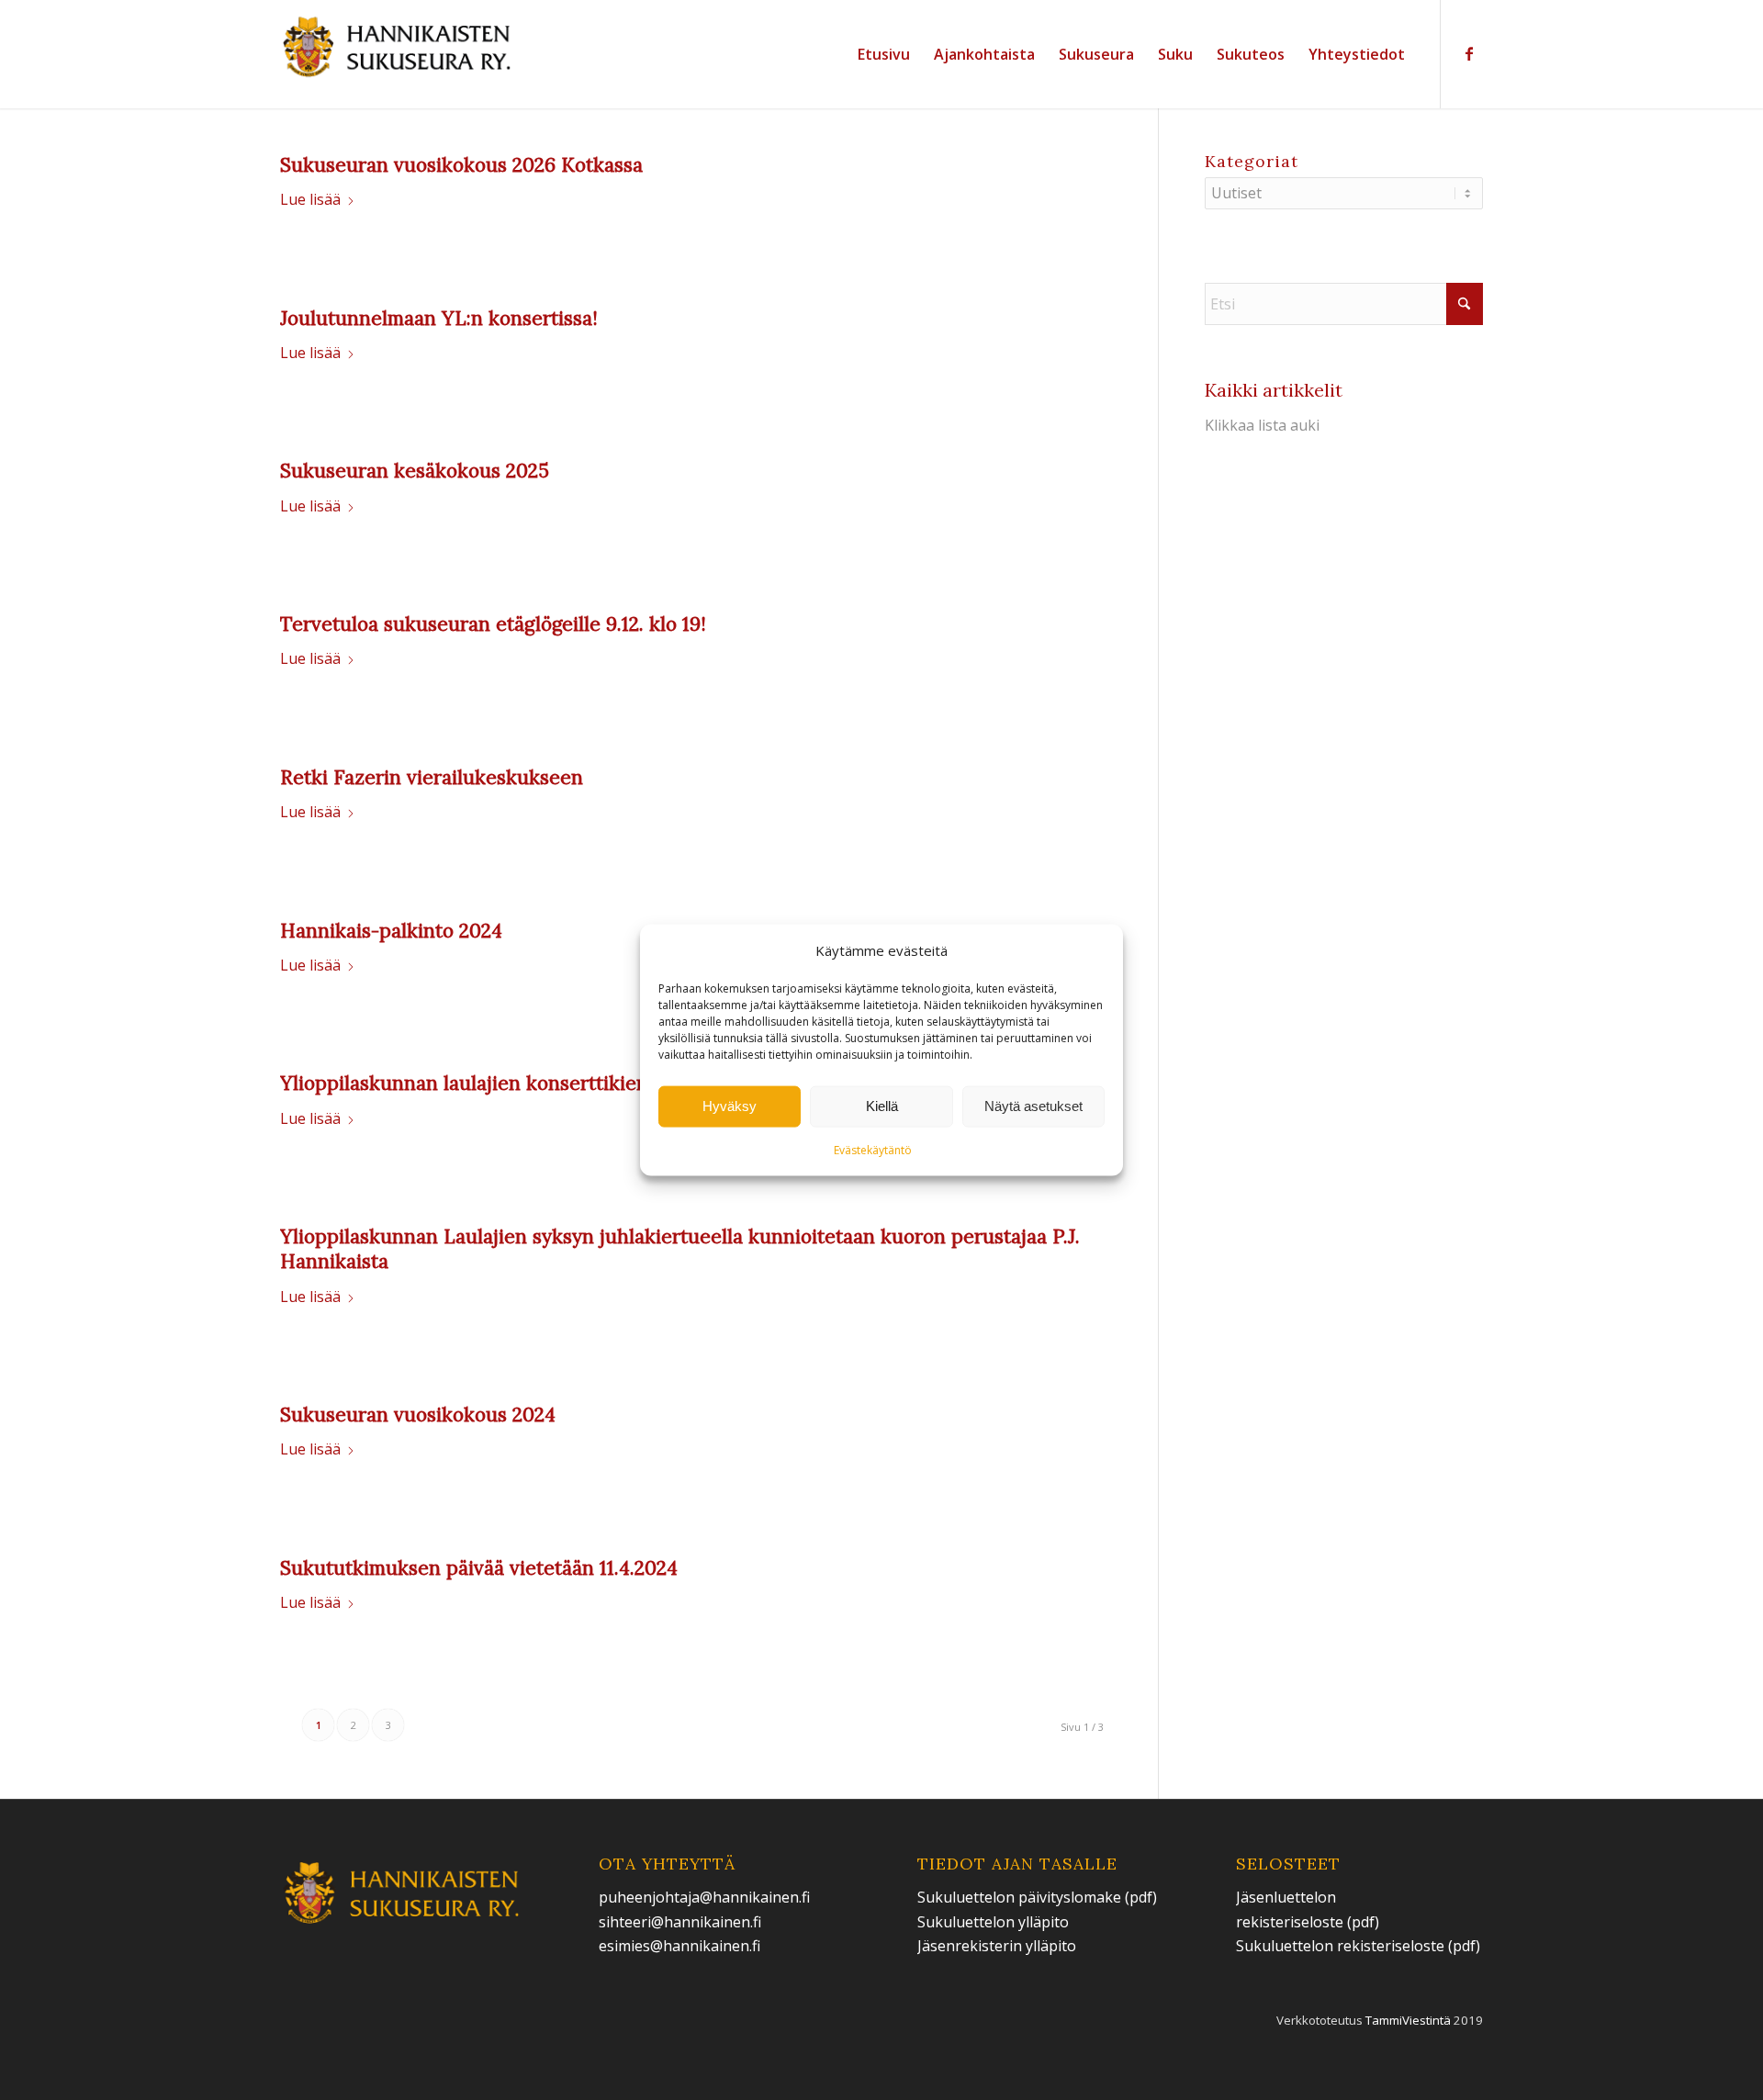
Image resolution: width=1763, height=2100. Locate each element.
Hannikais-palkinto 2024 (391, 931)
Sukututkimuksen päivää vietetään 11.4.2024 (479, 1568)
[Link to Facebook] (1469, 53)
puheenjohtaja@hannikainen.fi (704, 1897)
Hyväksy (730, 1106)
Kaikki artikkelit (1274, 390)
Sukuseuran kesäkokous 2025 (415, 471)
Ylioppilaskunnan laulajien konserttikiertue (477, 1083)
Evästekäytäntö (873, 1150)
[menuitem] (884, 54)
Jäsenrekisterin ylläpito (997, 1946)
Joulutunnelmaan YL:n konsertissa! (439, 318)
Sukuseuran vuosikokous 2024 (418, 1415)
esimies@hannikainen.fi (679, 1946)
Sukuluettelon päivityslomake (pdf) (1037, 1897)
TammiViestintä (1408, 2020)
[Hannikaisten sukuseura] (398, 54)
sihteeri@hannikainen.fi (680, 1922)
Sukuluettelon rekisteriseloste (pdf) (1358, 1946)
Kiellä (882, 1106)
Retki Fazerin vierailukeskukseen (432, 777)
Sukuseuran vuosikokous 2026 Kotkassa (461, 165)
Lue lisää (310, 199)
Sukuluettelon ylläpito (995, 1922)
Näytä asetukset (1033, 1106)
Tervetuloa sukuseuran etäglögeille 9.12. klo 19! (493, 624)
